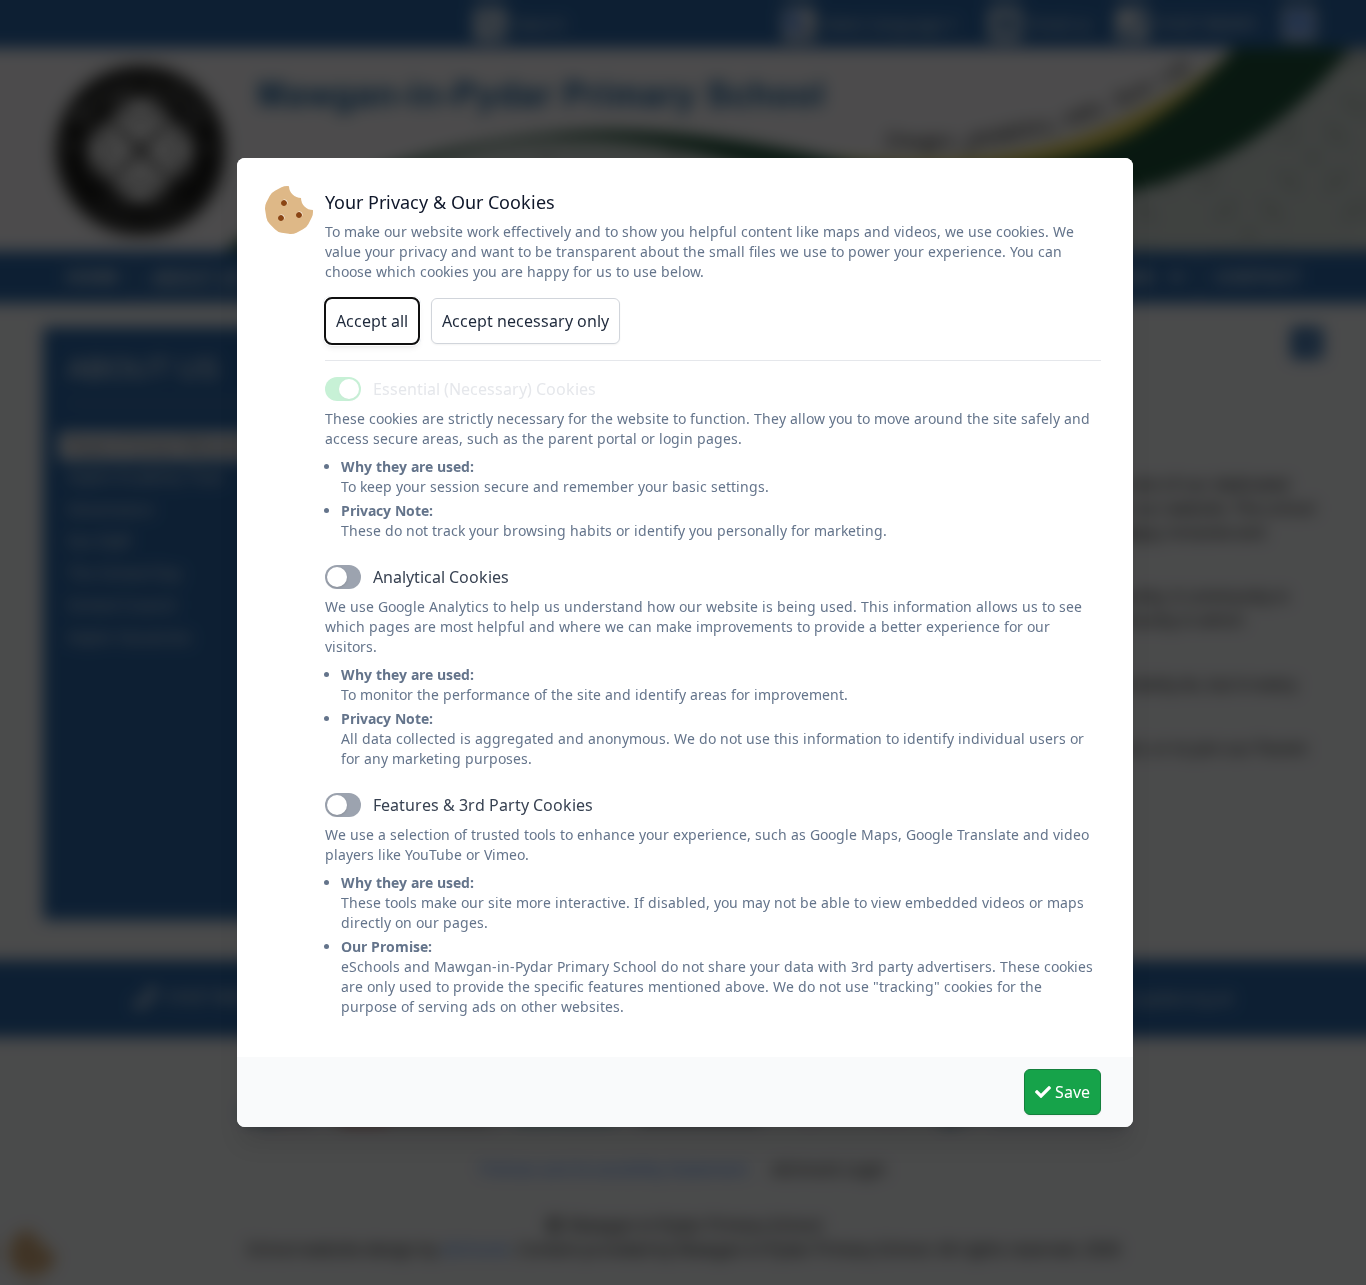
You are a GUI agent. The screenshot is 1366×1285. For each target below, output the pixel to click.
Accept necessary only (525, 321)
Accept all (372, 321)
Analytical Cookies (441, 577)
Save (1070, 1092)
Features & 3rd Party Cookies (483, 805)
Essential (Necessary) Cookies (484, 389)
